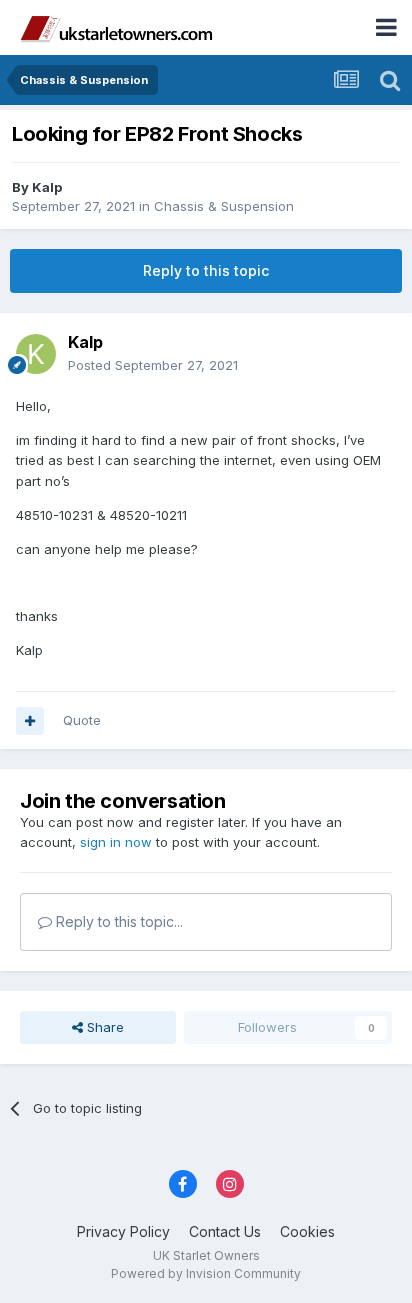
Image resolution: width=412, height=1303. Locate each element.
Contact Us (225, 1231)
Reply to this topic (206, 270)
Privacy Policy (123, 1231)
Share (103, 1027)
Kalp (47, 187)
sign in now (116, 842)
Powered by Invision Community (206, 1273)
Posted (153, 365)
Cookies (307, 1231)
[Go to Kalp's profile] (36, 354)
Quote (82, 720)
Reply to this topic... (117, 921)
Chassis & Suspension (224, 206)
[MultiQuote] (30, 721)
